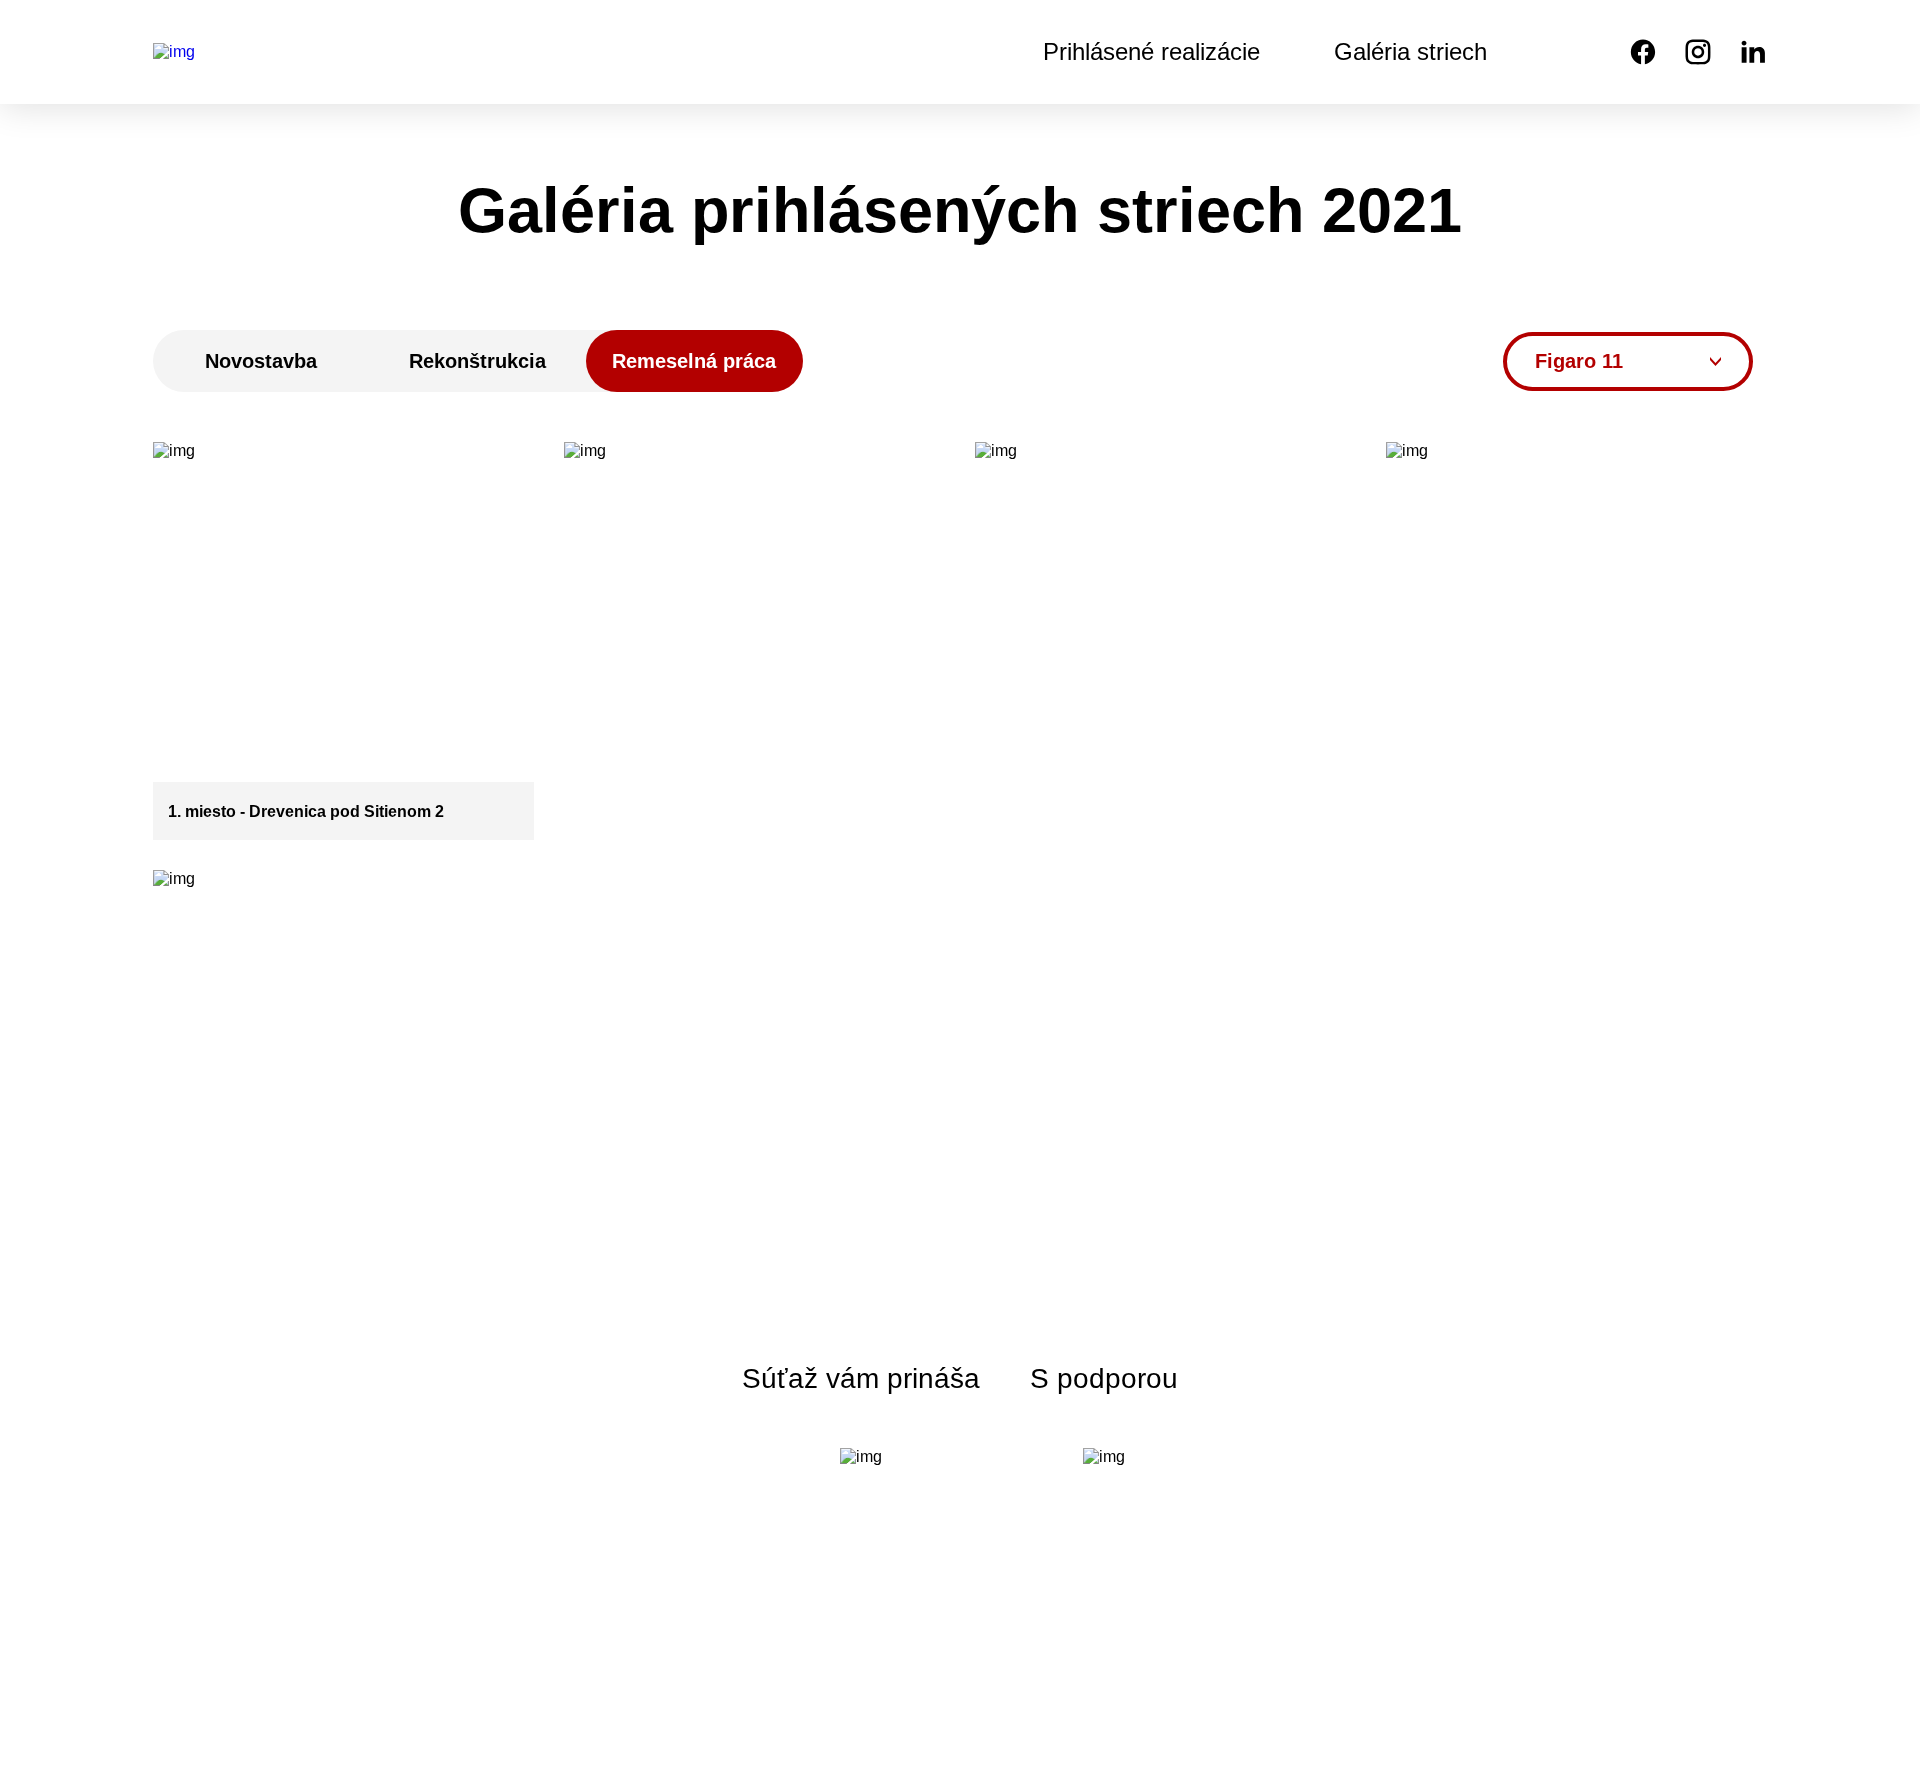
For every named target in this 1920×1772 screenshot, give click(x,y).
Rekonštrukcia (477, 361)
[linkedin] (1753, 52)
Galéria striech (1410, 51)
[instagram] (1698, 52)
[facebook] (1643, 52)
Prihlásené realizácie (1151, 51)
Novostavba (261, 361)
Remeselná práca (694, 361)
